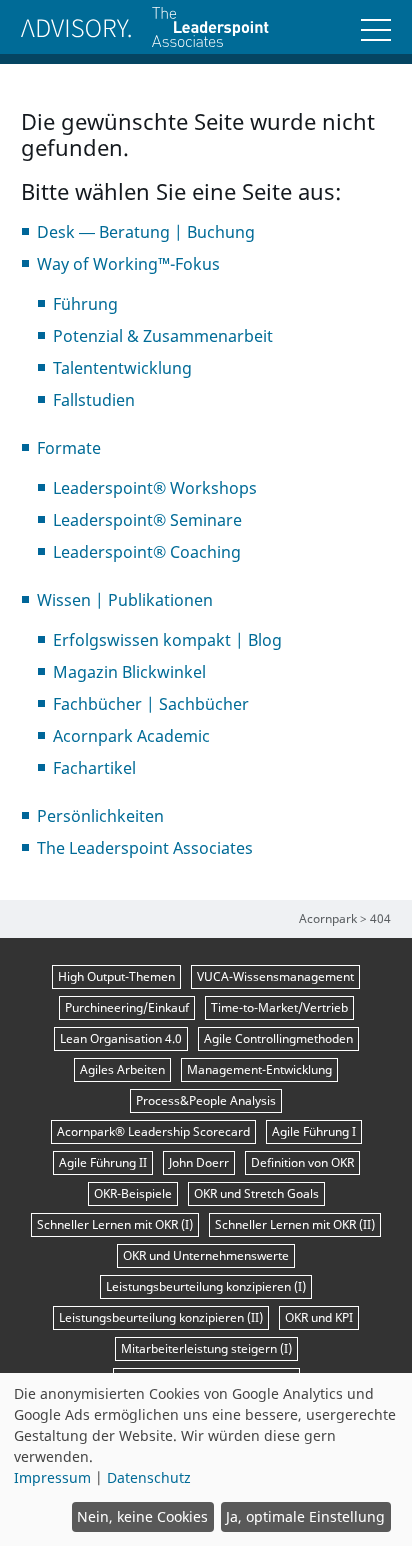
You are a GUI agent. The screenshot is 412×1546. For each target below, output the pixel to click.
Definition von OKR (302, 1162)
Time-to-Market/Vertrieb (279, 1007)
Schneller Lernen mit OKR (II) (295, 1224)
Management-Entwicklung (259, 1069)
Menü (376, 30)
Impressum (52, 1477)
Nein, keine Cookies (142, 1516)
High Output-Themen (116, 976)
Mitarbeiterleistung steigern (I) (206, 1348)
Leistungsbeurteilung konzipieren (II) (161, 1317)
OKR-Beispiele (133, 1193)
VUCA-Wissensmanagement (275, 976)
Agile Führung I (314, 1131)
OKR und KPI (319, 1317)
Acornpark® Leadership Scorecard (153, 1131)
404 (380, 918)
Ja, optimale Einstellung (305, 1516)
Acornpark (328, 918)
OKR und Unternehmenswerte (206, 1255)
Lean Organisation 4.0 (121, 1038)
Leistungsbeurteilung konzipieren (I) (206, 1286)
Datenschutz (149, 1477)
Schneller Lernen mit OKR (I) (115, 1224)
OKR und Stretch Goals (256, 1193)
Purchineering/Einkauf (127, 1007)
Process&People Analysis (206, 1100)
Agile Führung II (103, 1162)
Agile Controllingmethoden (278, 1038)
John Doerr (199, 1162)
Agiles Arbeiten (122, 1069)
